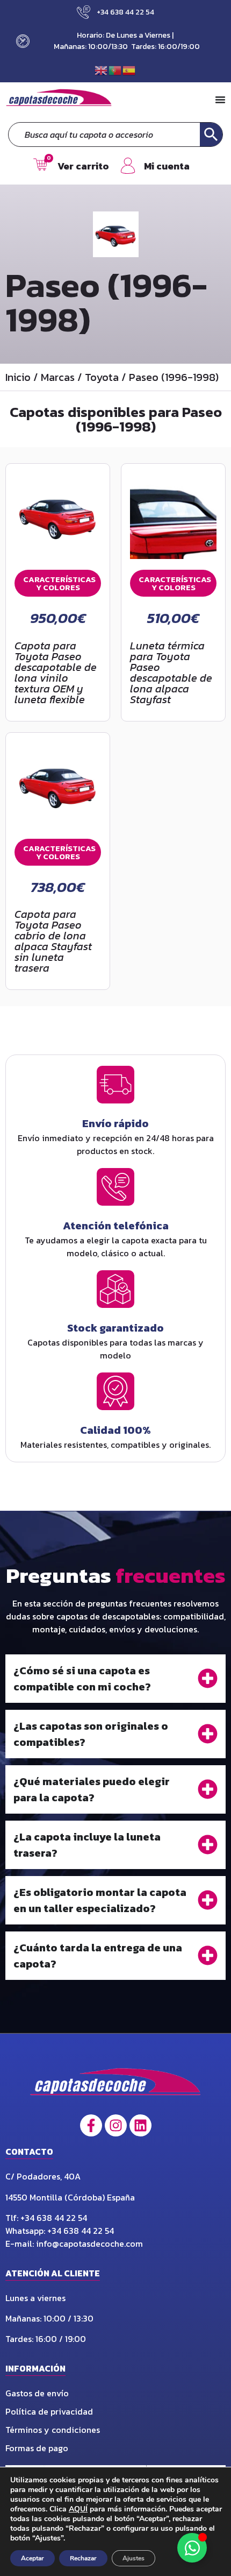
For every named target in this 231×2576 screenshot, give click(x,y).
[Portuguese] (115, 69)
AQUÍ (78, 2509)
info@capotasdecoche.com (89, 2244)
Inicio (18, 377)
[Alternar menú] (220, 100)
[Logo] (116, 2085)
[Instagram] (116, 2125)
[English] (102, 69)
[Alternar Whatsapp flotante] (192, 2548)
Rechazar (83, 2558)
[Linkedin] (140, 2125)
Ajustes (133, 2558)
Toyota (102, 377)
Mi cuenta (167, 166)
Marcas (58, 377)
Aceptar (33, 2558)
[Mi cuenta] (128, 166)
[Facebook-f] (91, 2125)
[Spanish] (129, 69)
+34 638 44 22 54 (55, 2218)
